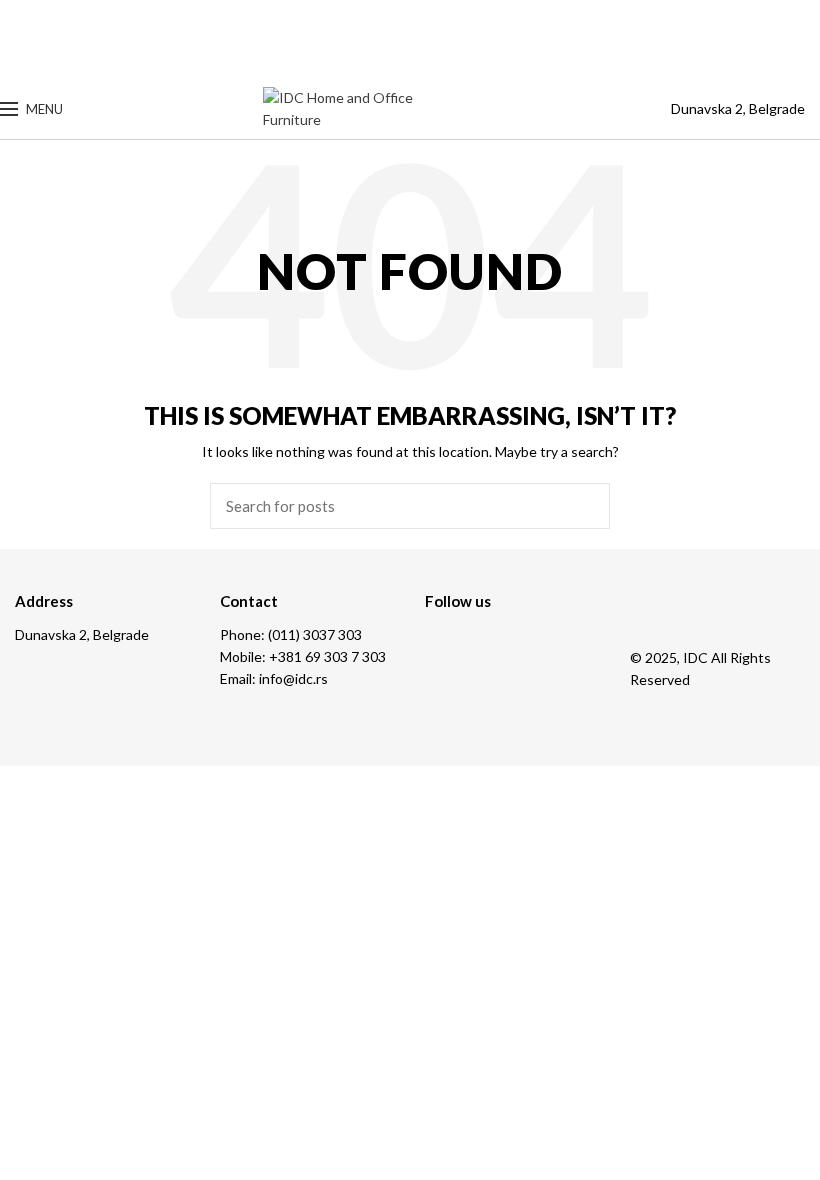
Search (583, 506)
